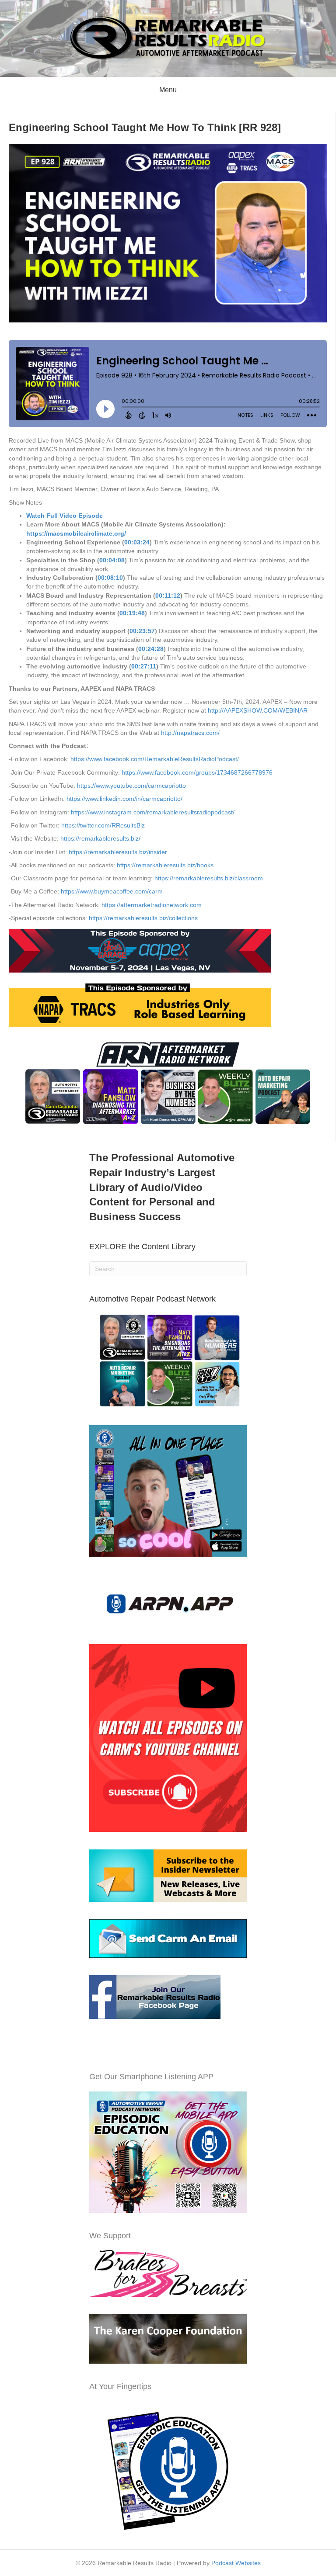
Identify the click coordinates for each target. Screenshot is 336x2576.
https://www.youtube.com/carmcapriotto (131, 786)
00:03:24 (137, 542)
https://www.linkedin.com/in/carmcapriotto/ (124, 799)
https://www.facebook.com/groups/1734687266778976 (197, 772)
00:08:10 (110, 578)
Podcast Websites (236, 2563)
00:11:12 (168, 596)
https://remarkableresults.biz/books (165, 865)
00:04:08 (112, 560)
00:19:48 (132, 613)
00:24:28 (151, 649)
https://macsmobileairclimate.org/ (76, 533)
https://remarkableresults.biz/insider (118, 852)
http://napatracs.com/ (190, 733)
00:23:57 (142, 631)
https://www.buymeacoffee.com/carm (112, 891)
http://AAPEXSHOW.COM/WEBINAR (258, 710)
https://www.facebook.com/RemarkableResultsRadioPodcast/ (155, 759)
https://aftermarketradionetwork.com (152, 905)
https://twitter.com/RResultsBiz (103, 825)
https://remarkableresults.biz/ (100, 838)
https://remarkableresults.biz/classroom (209, 878)
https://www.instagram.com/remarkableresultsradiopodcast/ (153, 812)
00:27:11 (144, 666)
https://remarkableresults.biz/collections (143, 918)
